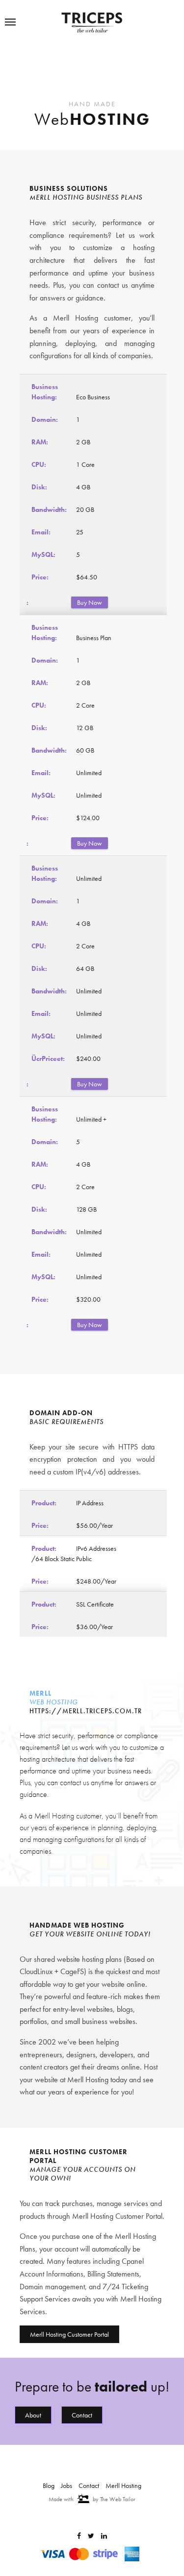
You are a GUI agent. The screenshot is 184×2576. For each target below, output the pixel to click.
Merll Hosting (123, 2485)
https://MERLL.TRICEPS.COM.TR (86, 1656)
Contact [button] (82, 2360)
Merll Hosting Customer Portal (69, 2279)
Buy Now (93, 596)
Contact (89, 2485)
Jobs (66, 2485)
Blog (49, 2485)
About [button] (33, 2360)
